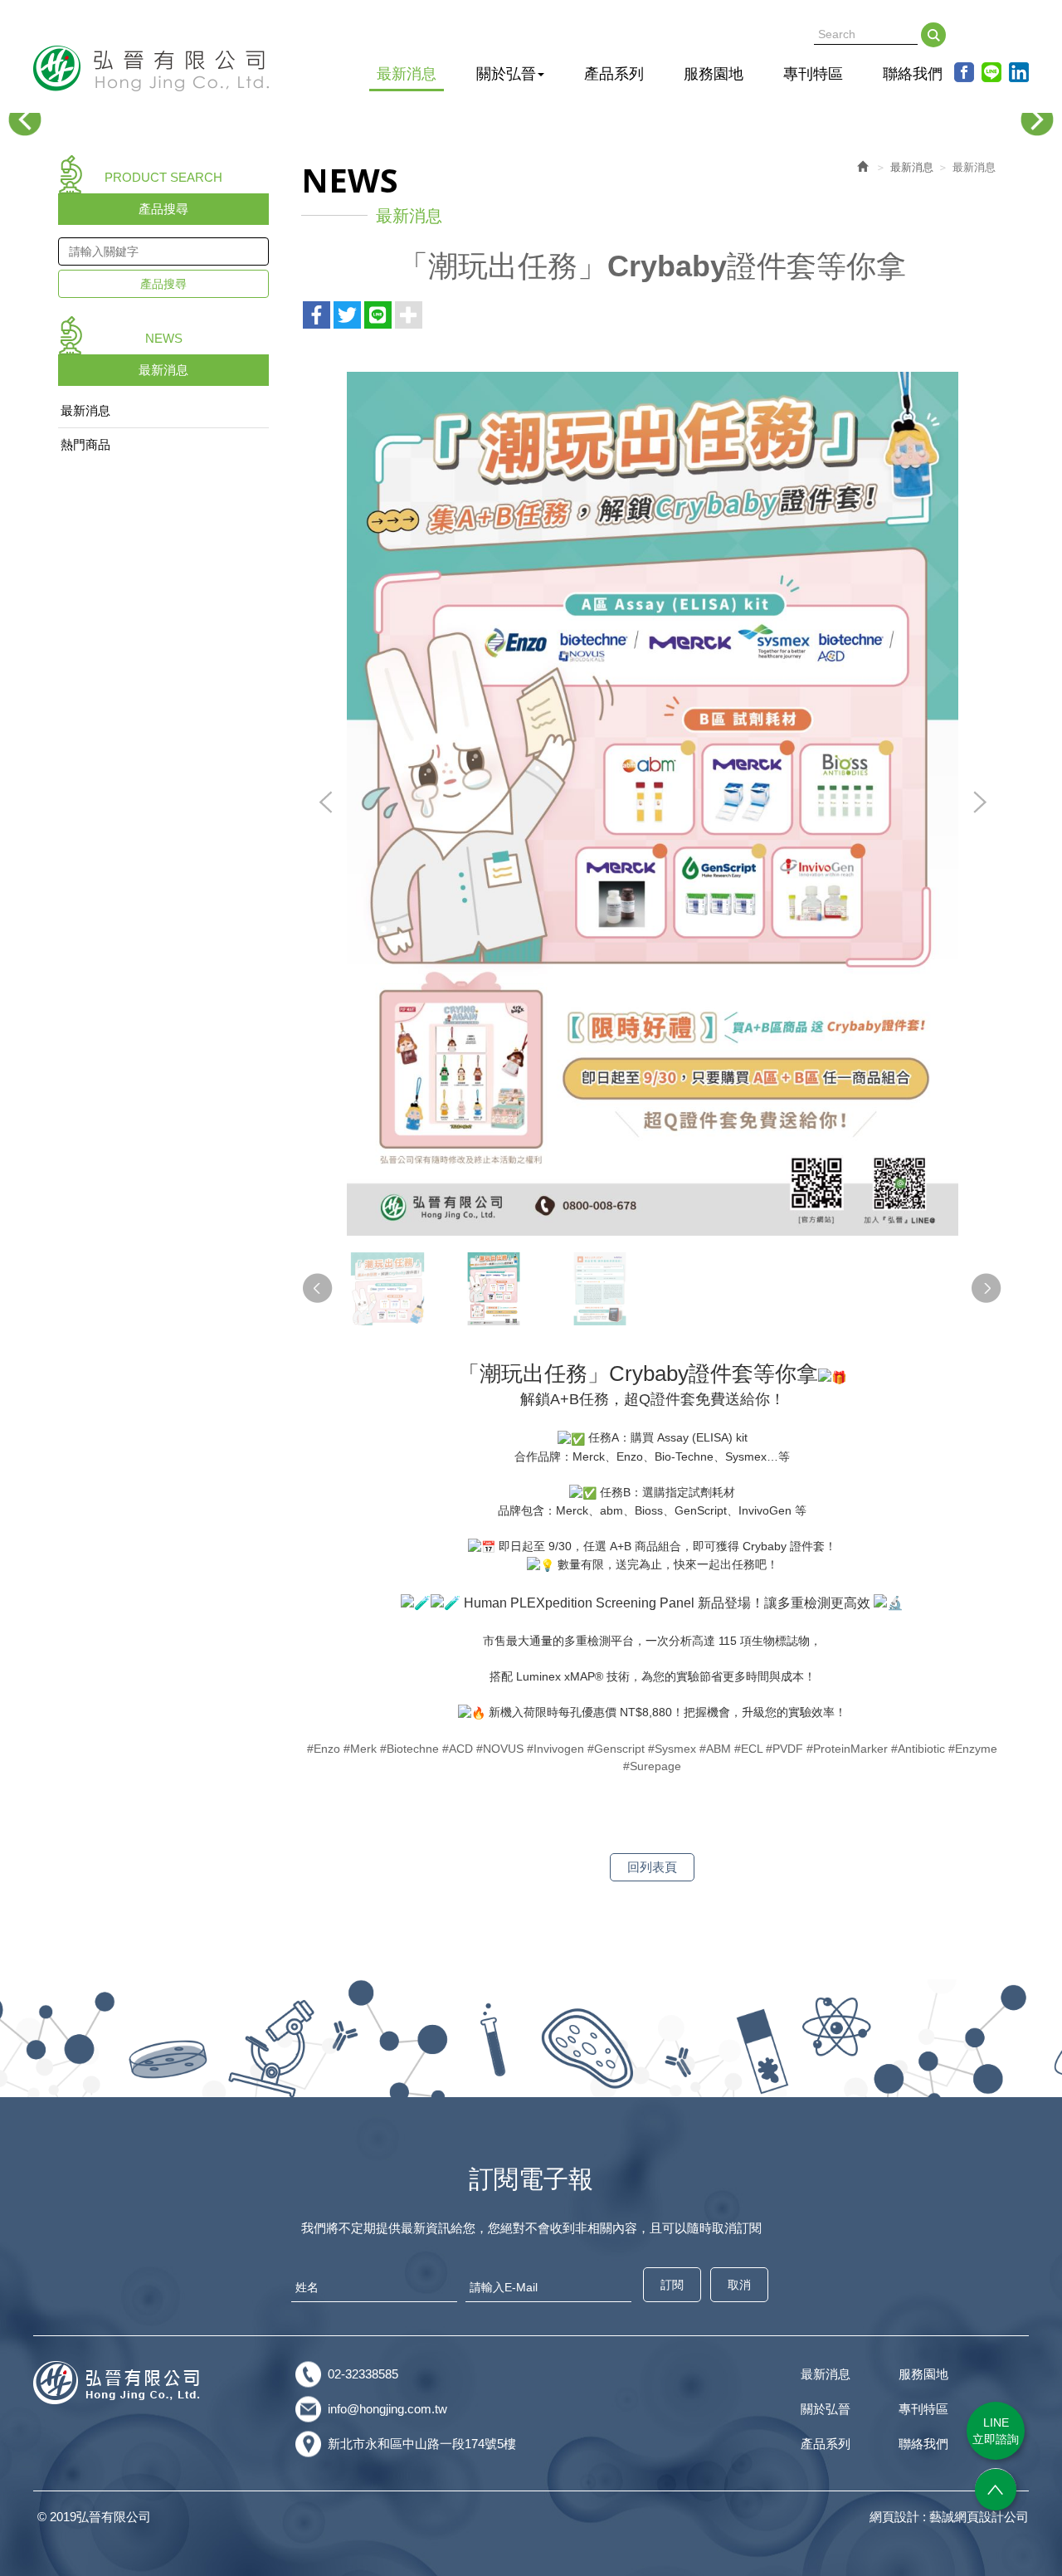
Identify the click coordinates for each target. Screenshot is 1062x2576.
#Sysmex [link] (672, 1749)
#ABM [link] (715, 1749)
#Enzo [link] (324, 1749)
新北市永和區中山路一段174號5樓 (422, 2444)
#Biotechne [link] (409, 1749)
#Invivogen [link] (555, 1749)
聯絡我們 (923, 2444)
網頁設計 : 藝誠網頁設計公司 (949, 2517)
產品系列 (826, 2444)
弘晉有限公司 (152, 68)
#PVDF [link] (784, 1749)
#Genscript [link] (616, 1749)
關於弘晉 (826, 2409)
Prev (25, 120)
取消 (739, 2285)
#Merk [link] (360, 1749)
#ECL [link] (748, 1749)
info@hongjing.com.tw (387, 2409)
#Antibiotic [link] (918, 1749)
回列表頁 (652, 1867)
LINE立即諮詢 (996, 2431)
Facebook (964, 72)
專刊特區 (923, 2409)
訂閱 (672, 2285)
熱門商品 (85, 444)
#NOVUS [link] (500, 1749)
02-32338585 (363, 2374)
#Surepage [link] (652, 1766)
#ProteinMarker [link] (847, 1749)
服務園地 (923, 2374)
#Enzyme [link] (973, 1749)
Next (1037, 120)
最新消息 (85, 410)
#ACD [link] (458, 1749)
